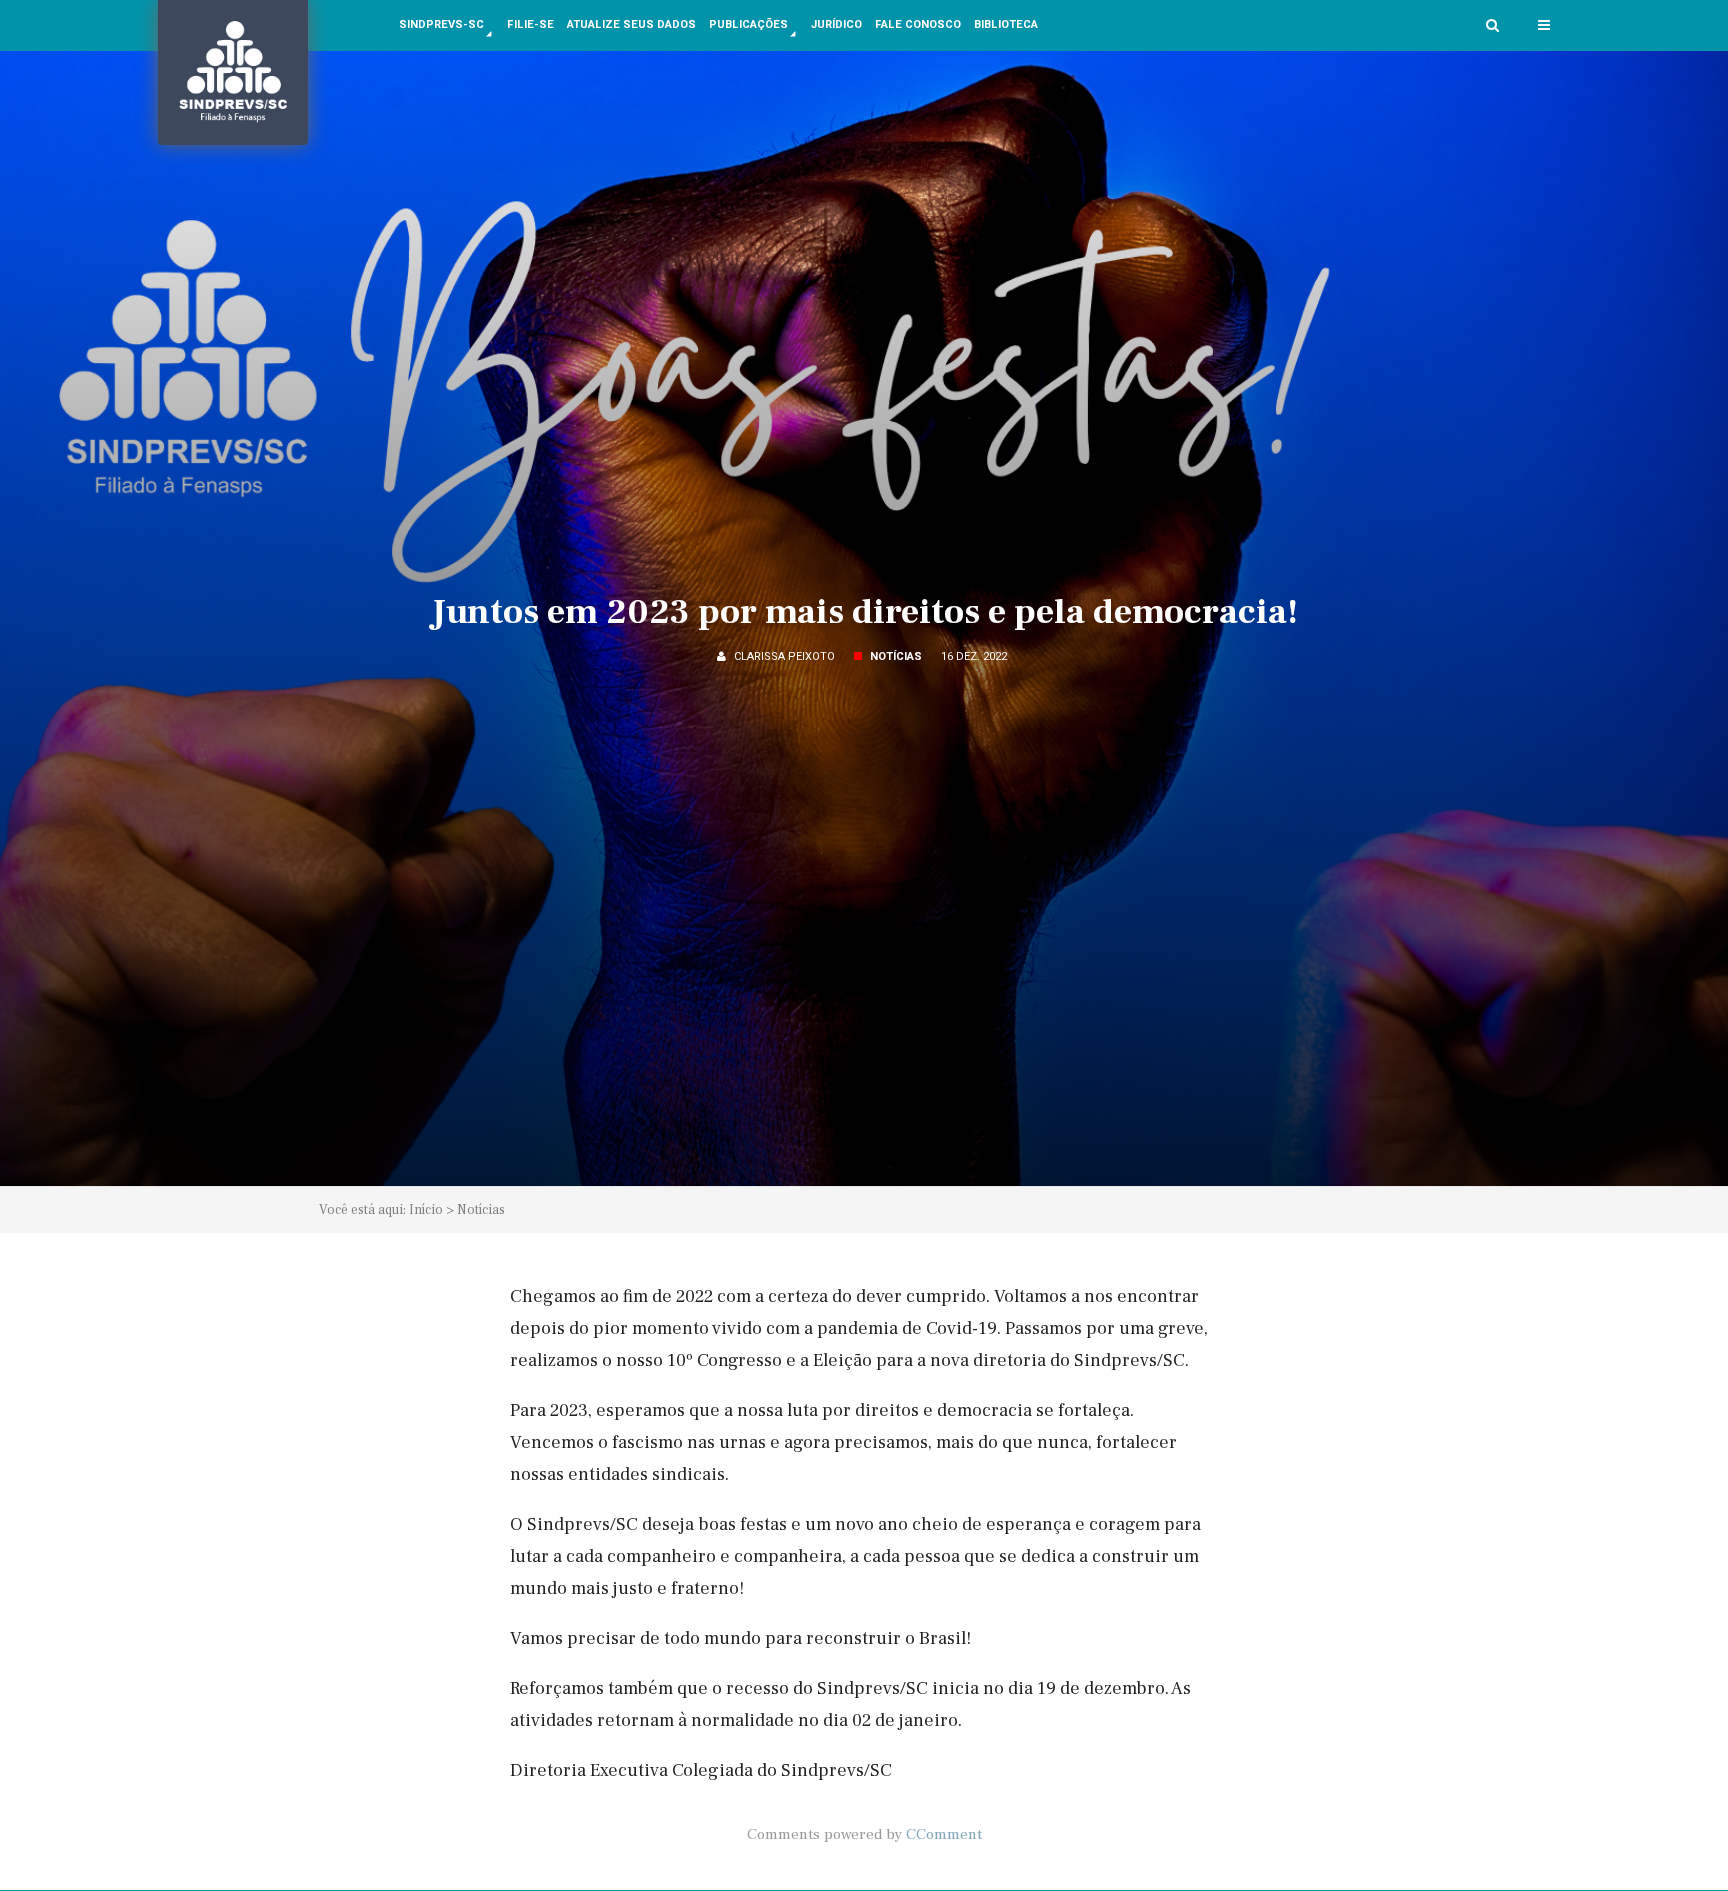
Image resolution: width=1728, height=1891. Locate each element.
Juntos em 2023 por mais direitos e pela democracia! (864, 612)
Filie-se (530, 24)
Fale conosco (918, 24)
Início (426, 1209)
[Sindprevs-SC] (233, 72)
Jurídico (836, 24)
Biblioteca (1006, 24)
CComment (944, 1834)
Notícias (481, 1209)
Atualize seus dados (631, 24)
